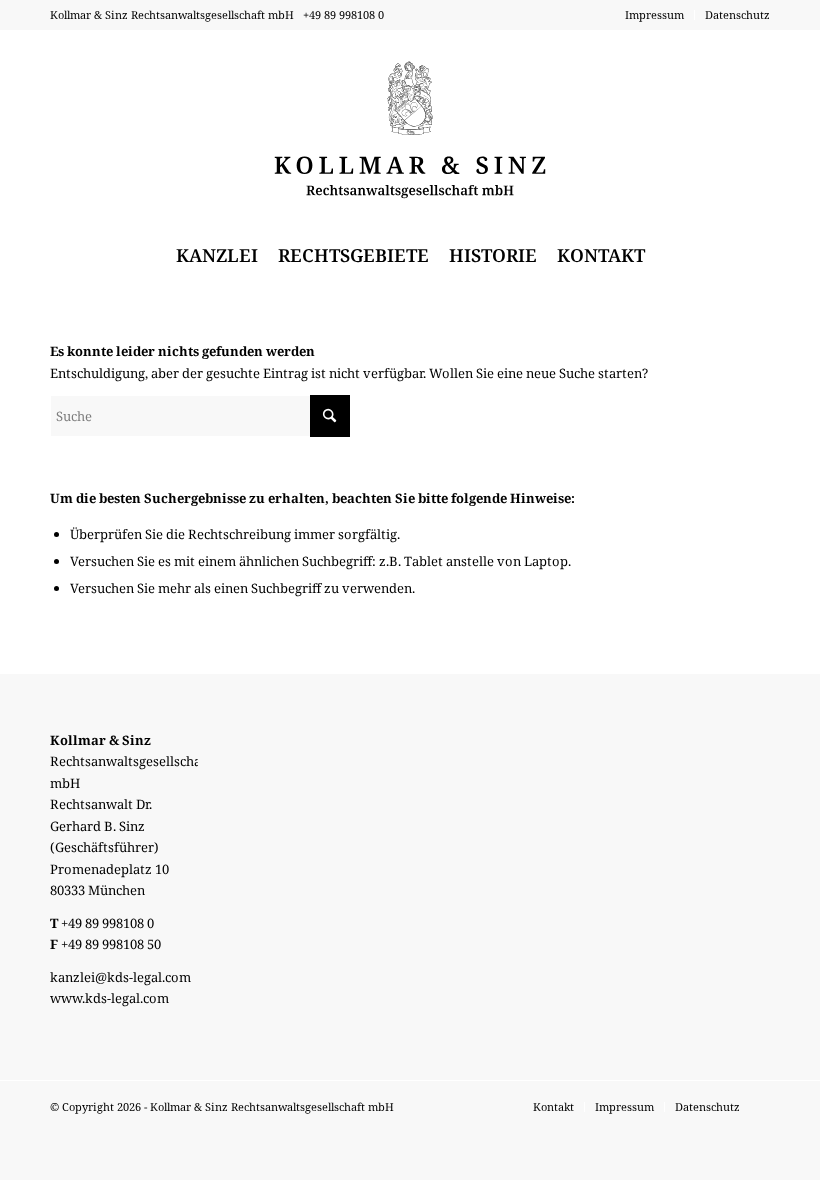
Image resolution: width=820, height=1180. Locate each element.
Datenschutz (737, 14)
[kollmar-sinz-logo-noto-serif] (410, 130)
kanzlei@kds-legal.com (120, 977)
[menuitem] (655, 15)
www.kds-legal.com (109, 998)
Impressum (654, 14)
